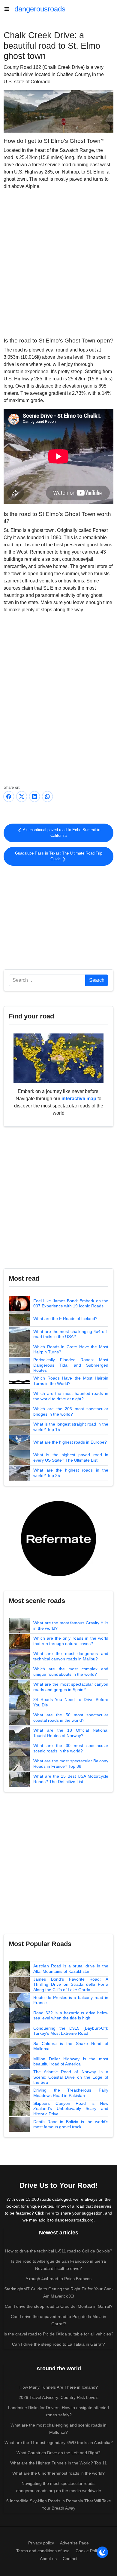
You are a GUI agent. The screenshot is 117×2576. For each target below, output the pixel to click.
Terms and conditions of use (43, 2551)
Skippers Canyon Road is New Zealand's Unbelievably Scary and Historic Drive (71, 2109)
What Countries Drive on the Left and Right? (58, 2453)
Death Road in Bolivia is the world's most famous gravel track (71, 2124)
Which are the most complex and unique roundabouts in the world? (71, 1672)
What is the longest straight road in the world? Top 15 (71, 1427)
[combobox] (47, 980)
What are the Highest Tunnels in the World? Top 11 (58, 2463)
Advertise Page (74, 2543)
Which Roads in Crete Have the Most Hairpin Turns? (71, 1349)
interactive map (79, 1099)
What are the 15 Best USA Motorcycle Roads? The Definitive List (71, 1779)
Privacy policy (41, 2543)
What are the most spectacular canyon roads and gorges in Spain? (71, 1687)
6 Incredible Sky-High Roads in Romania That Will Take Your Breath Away (59, 2504)
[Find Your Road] (58, 1058)
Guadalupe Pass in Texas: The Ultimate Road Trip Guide (59, 856)
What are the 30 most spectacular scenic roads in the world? (71, 1748)
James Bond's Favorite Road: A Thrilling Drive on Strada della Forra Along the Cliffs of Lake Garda (71, 1984)
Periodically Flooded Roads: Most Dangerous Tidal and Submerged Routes (71, 1365)
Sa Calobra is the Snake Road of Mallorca (71, 2046)
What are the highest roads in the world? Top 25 (71, 1473)
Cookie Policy (88, 2551)
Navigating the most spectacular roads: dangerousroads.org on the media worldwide (59, 2487)
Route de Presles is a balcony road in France (71, 2000)
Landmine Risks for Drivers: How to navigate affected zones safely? (58, 2411)
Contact (70, 2559)
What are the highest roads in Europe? (70, 1442)
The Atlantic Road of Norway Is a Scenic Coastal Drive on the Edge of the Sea (71, 2077)
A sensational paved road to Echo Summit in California (61, 833)
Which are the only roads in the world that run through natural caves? (71, 1641)
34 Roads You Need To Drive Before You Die (71, 1702)
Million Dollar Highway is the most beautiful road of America (71, 2062)
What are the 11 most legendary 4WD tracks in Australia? (59, 2442)
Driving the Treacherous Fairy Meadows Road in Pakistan (71, 2093)
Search (97, 980)
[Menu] (9, 9)
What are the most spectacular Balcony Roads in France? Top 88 (71, 1764)
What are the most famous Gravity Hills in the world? (71, 1626)
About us (48, 2559)
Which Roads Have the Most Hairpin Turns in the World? (71, 1381)
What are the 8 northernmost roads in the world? (58, 2473)
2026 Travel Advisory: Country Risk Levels (58, 2397)
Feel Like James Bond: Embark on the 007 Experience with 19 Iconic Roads (71, 1303)
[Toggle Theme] (102, 2552)
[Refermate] (58, 1538)
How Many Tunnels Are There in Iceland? (59, 2387)
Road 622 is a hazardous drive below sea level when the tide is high (71, 2016)
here (50, 2213)
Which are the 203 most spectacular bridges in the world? (71, 1411)
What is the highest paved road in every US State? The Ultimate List (71, 1457)
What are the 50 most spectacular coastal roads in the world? (71, 1718)
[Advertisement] (58, 916)
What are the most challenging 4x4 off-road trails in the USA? (71, 1334)
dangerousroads (40, 9)
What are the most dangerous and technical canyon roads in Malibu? (71, 1656)
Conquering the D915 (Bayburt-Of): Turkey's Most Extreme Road (71, 2031)
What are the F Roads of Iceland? (65, 1319)
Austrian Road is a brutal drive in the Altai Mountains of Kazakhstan (71, 1969)
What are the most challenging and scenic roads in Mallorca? (58, 2429)
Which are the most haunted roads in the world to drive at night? (71, 1396)
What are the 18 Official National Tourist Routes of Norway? (71, 1733)
